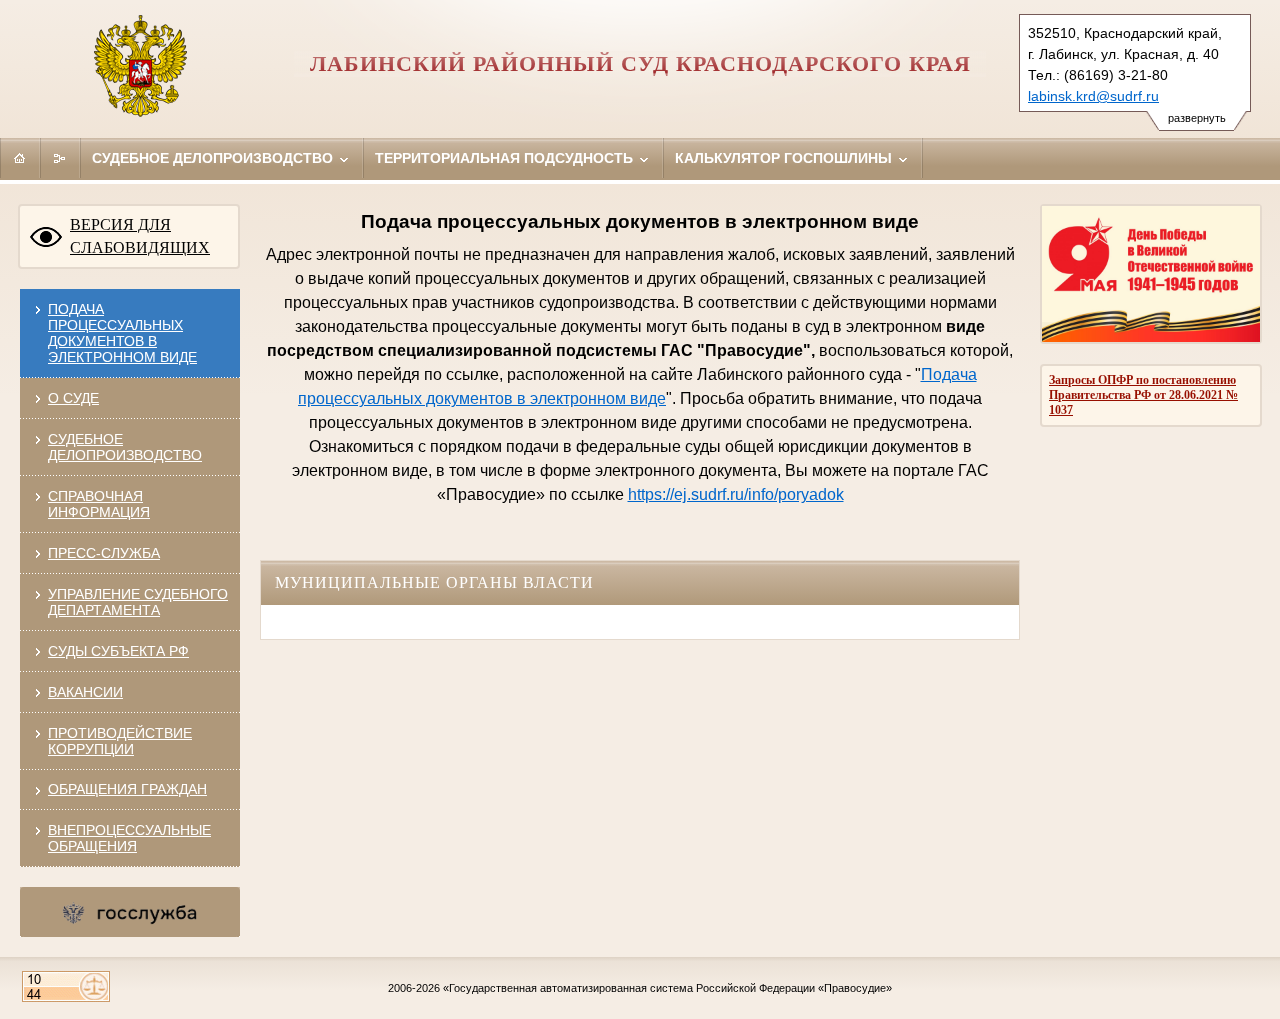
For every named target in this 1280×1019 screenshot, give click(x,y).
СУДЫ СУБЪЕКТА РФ (118, 651)
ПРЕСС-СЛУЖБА (104, 553)
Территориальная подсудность (506, 158)
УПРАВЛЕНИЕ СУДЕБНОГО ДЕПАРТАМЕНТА (138, 602)
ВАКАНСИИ (85, 692)
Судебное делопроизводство (214, 158)
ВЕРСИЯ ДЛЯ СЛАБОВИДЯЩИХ (140, 236)
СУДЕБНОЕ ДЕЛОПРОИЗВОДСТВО (125, 447)
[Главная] (20, 158)
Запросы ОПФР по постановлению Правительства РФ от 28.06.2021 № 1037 (1143, 395)
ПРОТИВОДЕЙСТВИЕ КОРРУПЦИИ (120, 741)
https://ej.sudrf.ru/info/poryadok (736, 494)
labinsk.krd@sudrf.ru (1093, 96)
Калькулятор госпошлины (785, 158)
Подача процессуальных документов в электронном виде (122, 333)
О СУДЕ (73, 398)
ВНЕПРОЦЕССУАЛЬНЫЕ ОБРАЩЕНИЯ (129, 838)
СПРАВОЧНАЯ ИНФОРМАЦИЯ (99, 504)
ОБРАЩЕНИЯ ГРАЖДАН (127, 789)
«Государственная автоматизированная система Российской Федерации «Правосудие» (667, 988)
